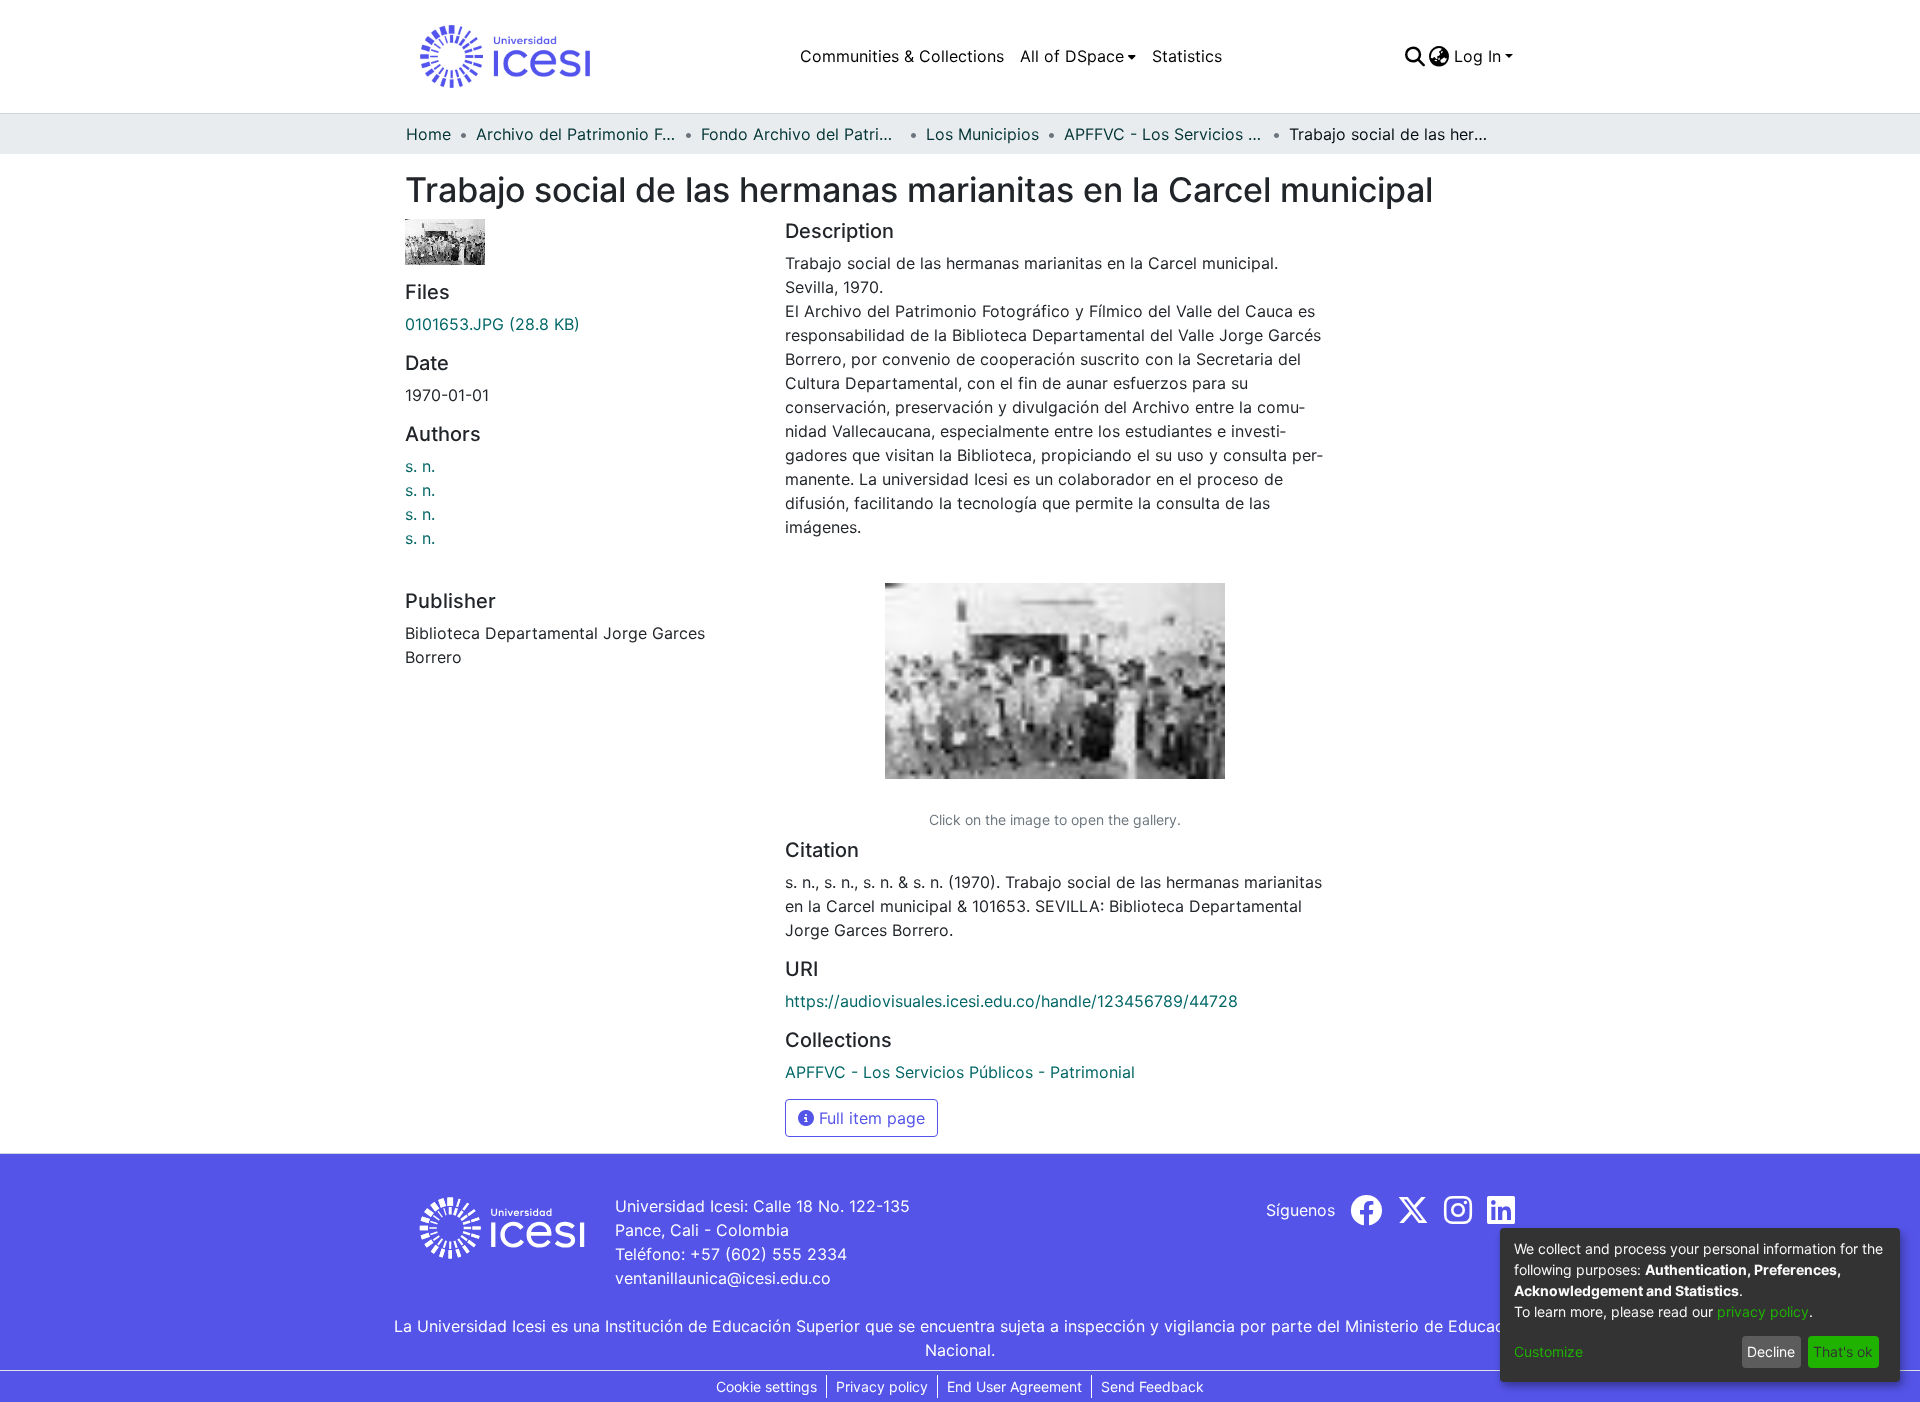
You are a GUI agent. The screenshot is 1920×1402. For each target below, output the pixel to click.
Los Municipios (982, 134)
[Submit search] (1414, 56)
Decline (1771, 1351)
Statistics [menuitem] (1187, 56)
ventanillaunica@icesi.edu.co (723, 1278)
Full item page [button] (869, 1118)
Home (428, 134)
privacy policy (1763, 1311)
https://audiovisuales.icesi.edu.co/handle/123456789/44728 (1011, 1001)
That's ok (1843, 1351)
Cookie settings (766, 1386)
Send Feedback (1152, 1386)
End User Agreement (1014, 1386)
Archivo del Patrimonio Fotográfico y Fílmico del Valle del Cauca (576, 134)
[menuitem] (1078, 56)
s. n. (420, 466)
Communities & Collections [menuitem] (902, 56)
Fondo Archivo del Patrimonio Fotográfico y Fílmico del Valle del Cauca (801, 134)
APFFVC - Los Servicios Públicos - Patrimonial (1164, 134)
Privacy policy (882, 1386)
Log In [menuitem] (1477, 56)
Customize (1548, 1351)
